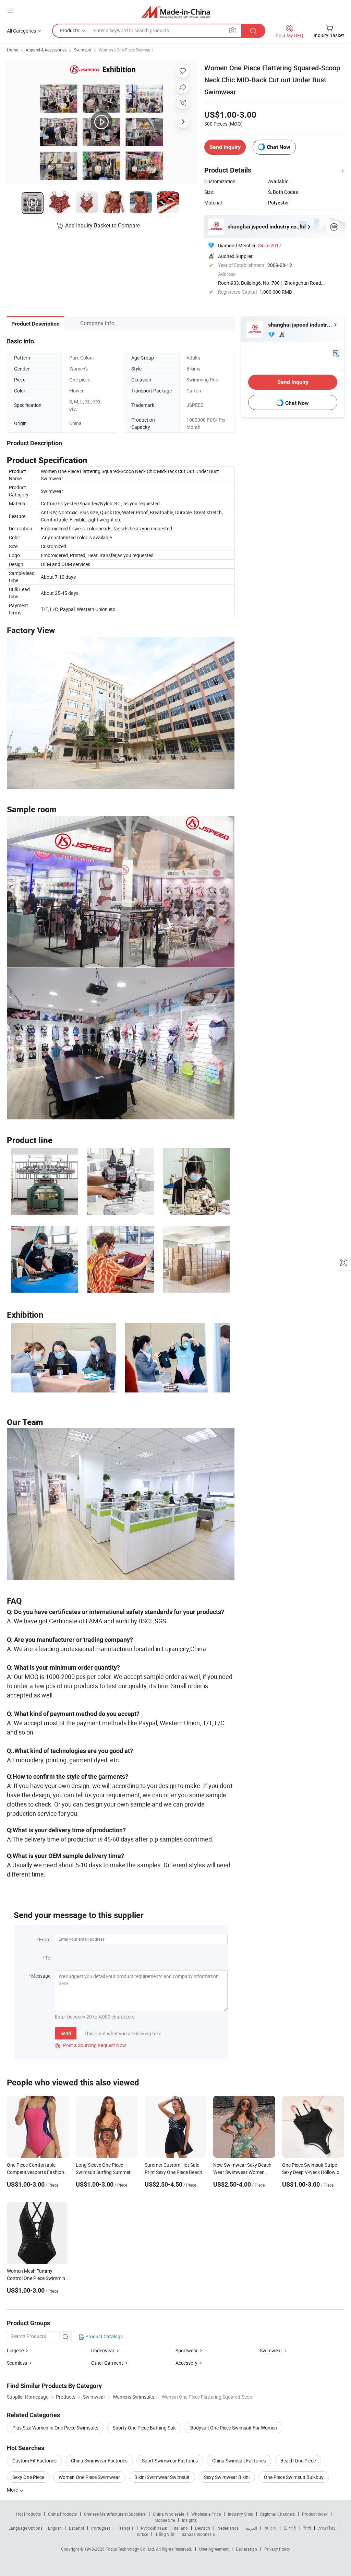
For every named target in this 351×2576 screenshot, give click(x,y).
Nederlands (228, 2528)
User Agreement (214, 2549)
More (13, 2490)
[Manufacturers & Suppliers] (176, 12)
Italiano (181, 2528)
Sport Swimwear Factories (170, 2461)
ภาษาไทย (327, 2528)
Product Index (315, 2514)
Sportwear (187, 2350)
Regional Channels (277, 2514)
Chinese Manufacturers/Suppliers (115, 2514)
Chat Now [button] (279, 147)
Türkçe (142, 2534)
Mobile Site (165, 2520)
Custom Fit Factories (34, 2461)
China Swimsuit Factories (239, 2461)
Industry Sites (240, 2514)
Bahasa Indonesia (198, 2534)
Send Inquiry (225, 147)
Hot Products (28, 2514)
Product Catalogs (104, 2336)
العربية (251, 2528)
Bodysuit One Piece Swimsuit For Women (234, 2428)
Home (13, 50)
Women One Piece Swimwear (89, 2477)
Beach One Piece (298, 2461)
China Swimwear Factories (99, 2461)
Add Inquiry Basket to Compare (102, 225)
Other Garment (107, 2363)
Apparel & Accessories (46, 50)
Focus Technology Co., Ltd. (131, 2549)
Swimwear (271, 2350)
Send (66, 2033)
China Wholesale (168, 2514)
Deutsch (203, 2528)
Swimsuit (83, 50)
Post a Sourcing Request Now (90, 2045)
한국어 (270, 2528)
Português (101, 2528)
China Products (62, 2514)
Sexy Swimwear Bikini (227, 2477)
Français (126, 2528)
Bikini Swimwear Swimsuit (162, 2477)
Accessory (186, 2363)
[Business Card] (336, 353)
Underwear (103, 2350)
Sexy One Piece (28, 2477)
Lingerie (15, 2350)
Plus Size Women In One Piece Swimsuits (55, 2428)
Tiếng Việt (165, 2534)
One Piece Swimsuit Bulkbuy (294, 2477)
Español (76, 2528)
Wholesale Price (206, 2514)
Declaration (246, 2549)
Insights (189, 2520)
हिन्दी (307, 2528)
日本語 (290, 2528)
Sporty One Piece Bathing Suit (144, 2428)
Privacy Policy (277, 2549)
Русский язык (154, 2528)
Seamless (17, 2363)
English (55, 2528)
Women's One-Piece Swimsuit (126, 50)
